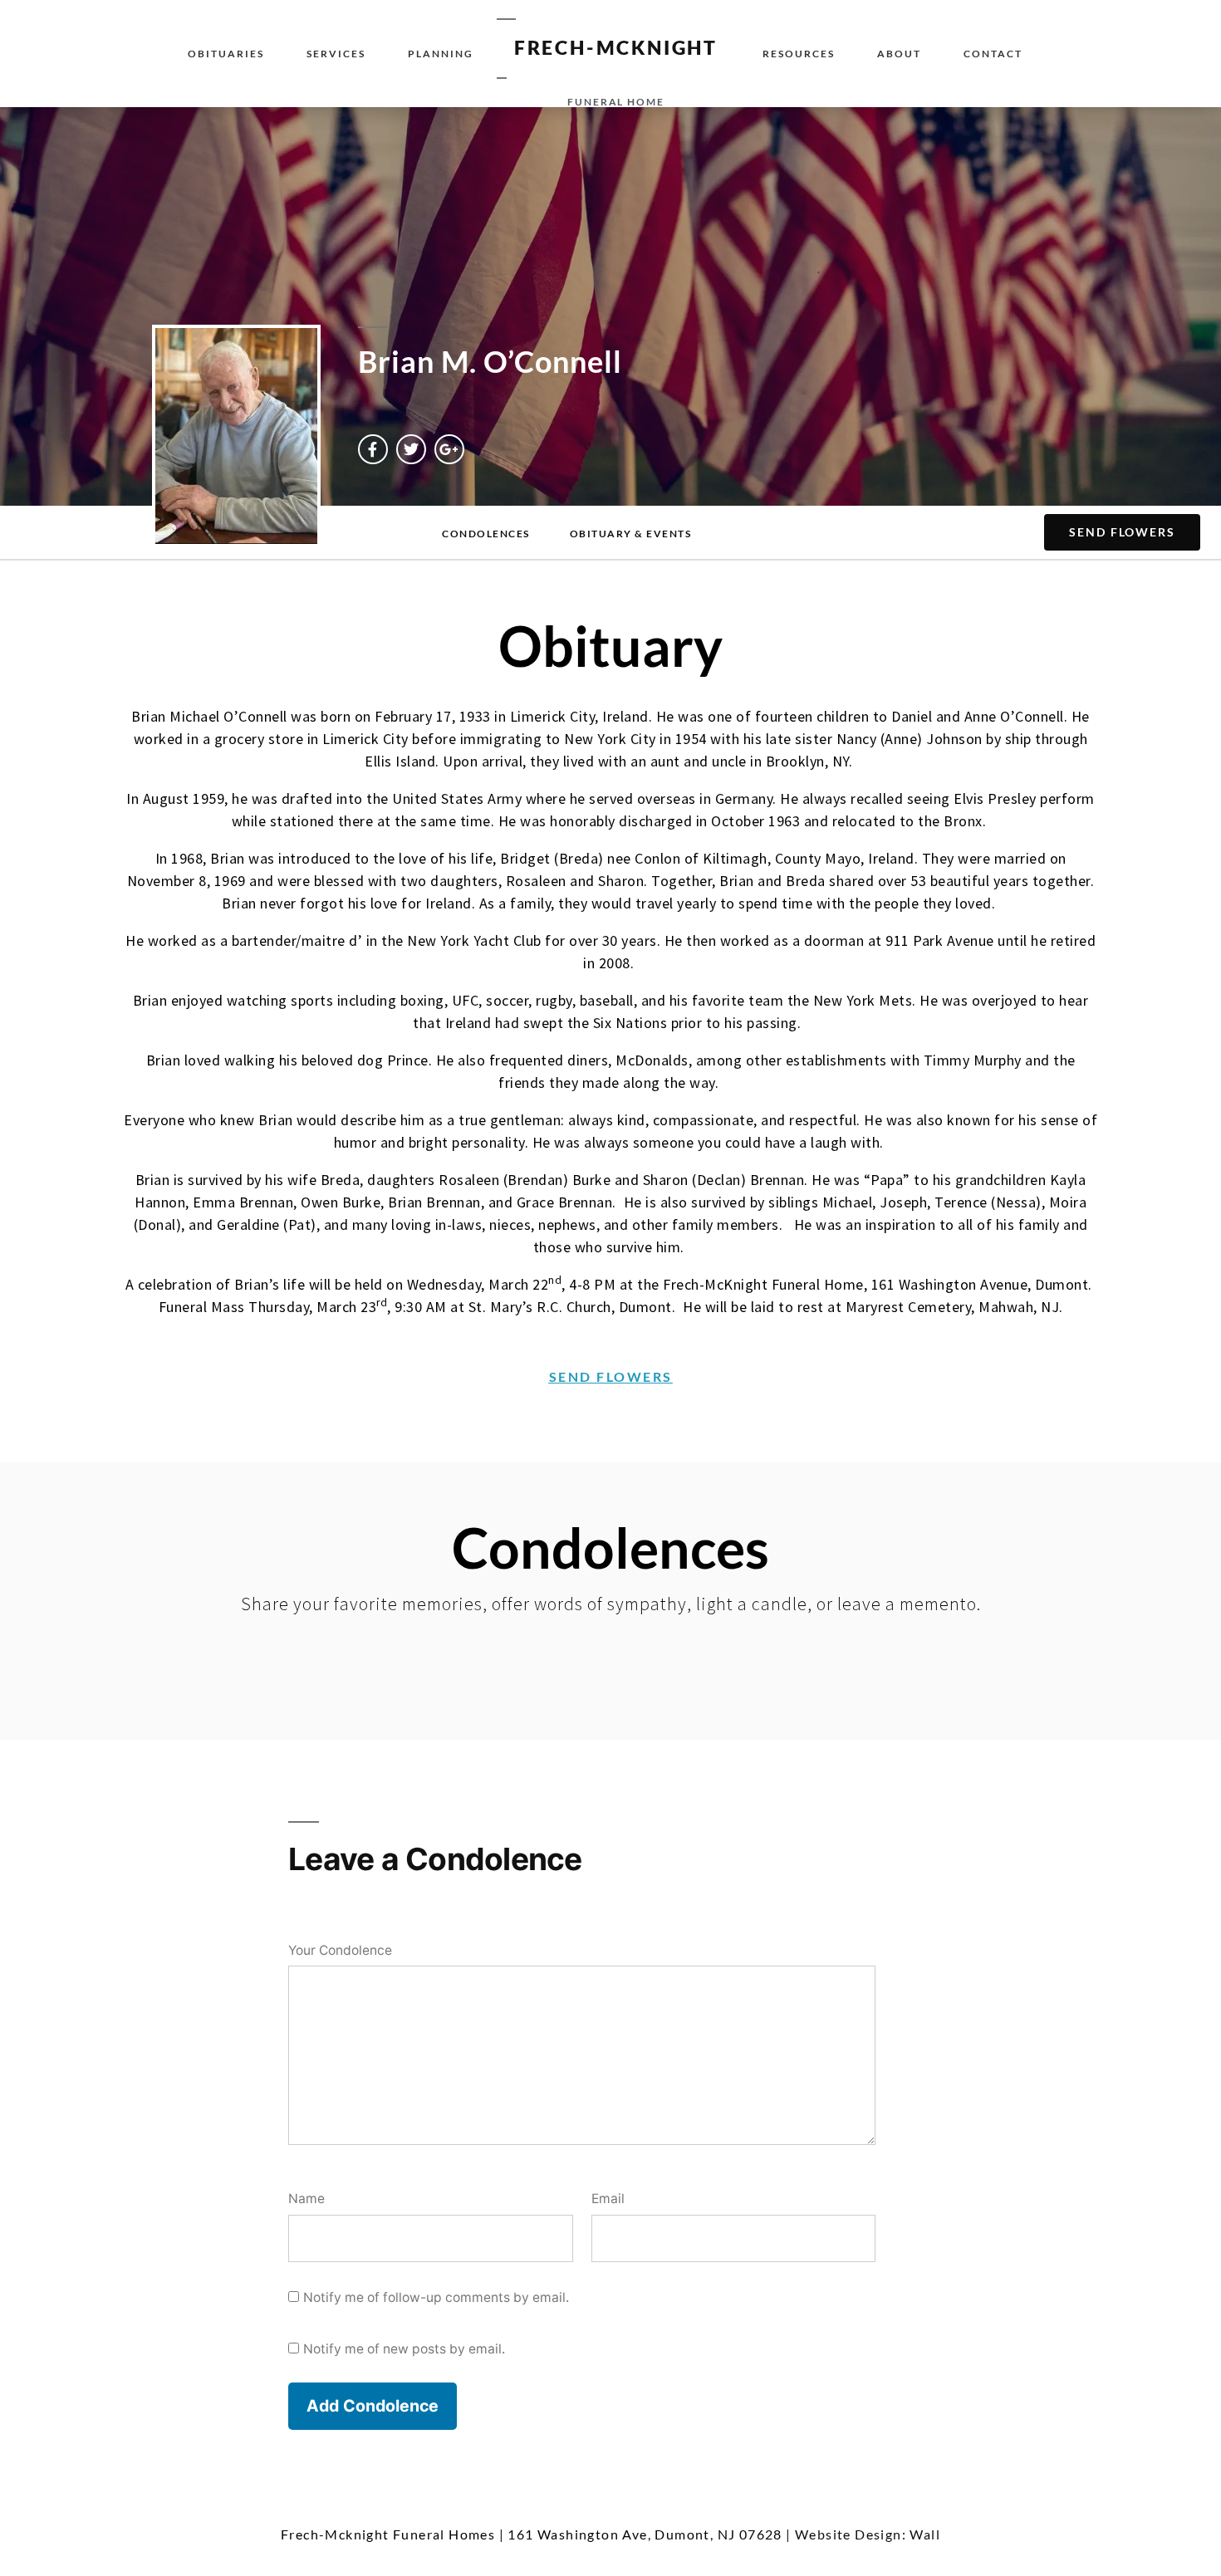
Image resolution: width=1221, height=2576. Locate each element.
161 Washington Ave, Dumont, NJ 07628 (645, 2534)
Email (608, 2199)
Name (306, 2199)
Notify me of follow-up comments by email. (436, 2297)
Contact (993, 54)
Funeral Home (616, 102)
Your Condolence (340, 1950)
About (899, 54)
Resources (799, 54)
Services (336, 54)
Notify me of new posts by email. (404, 2349)
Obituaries (226, 54)
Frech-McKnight (616, 47)
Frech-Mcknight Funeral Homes (388, 2534)
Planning (441, 54)
